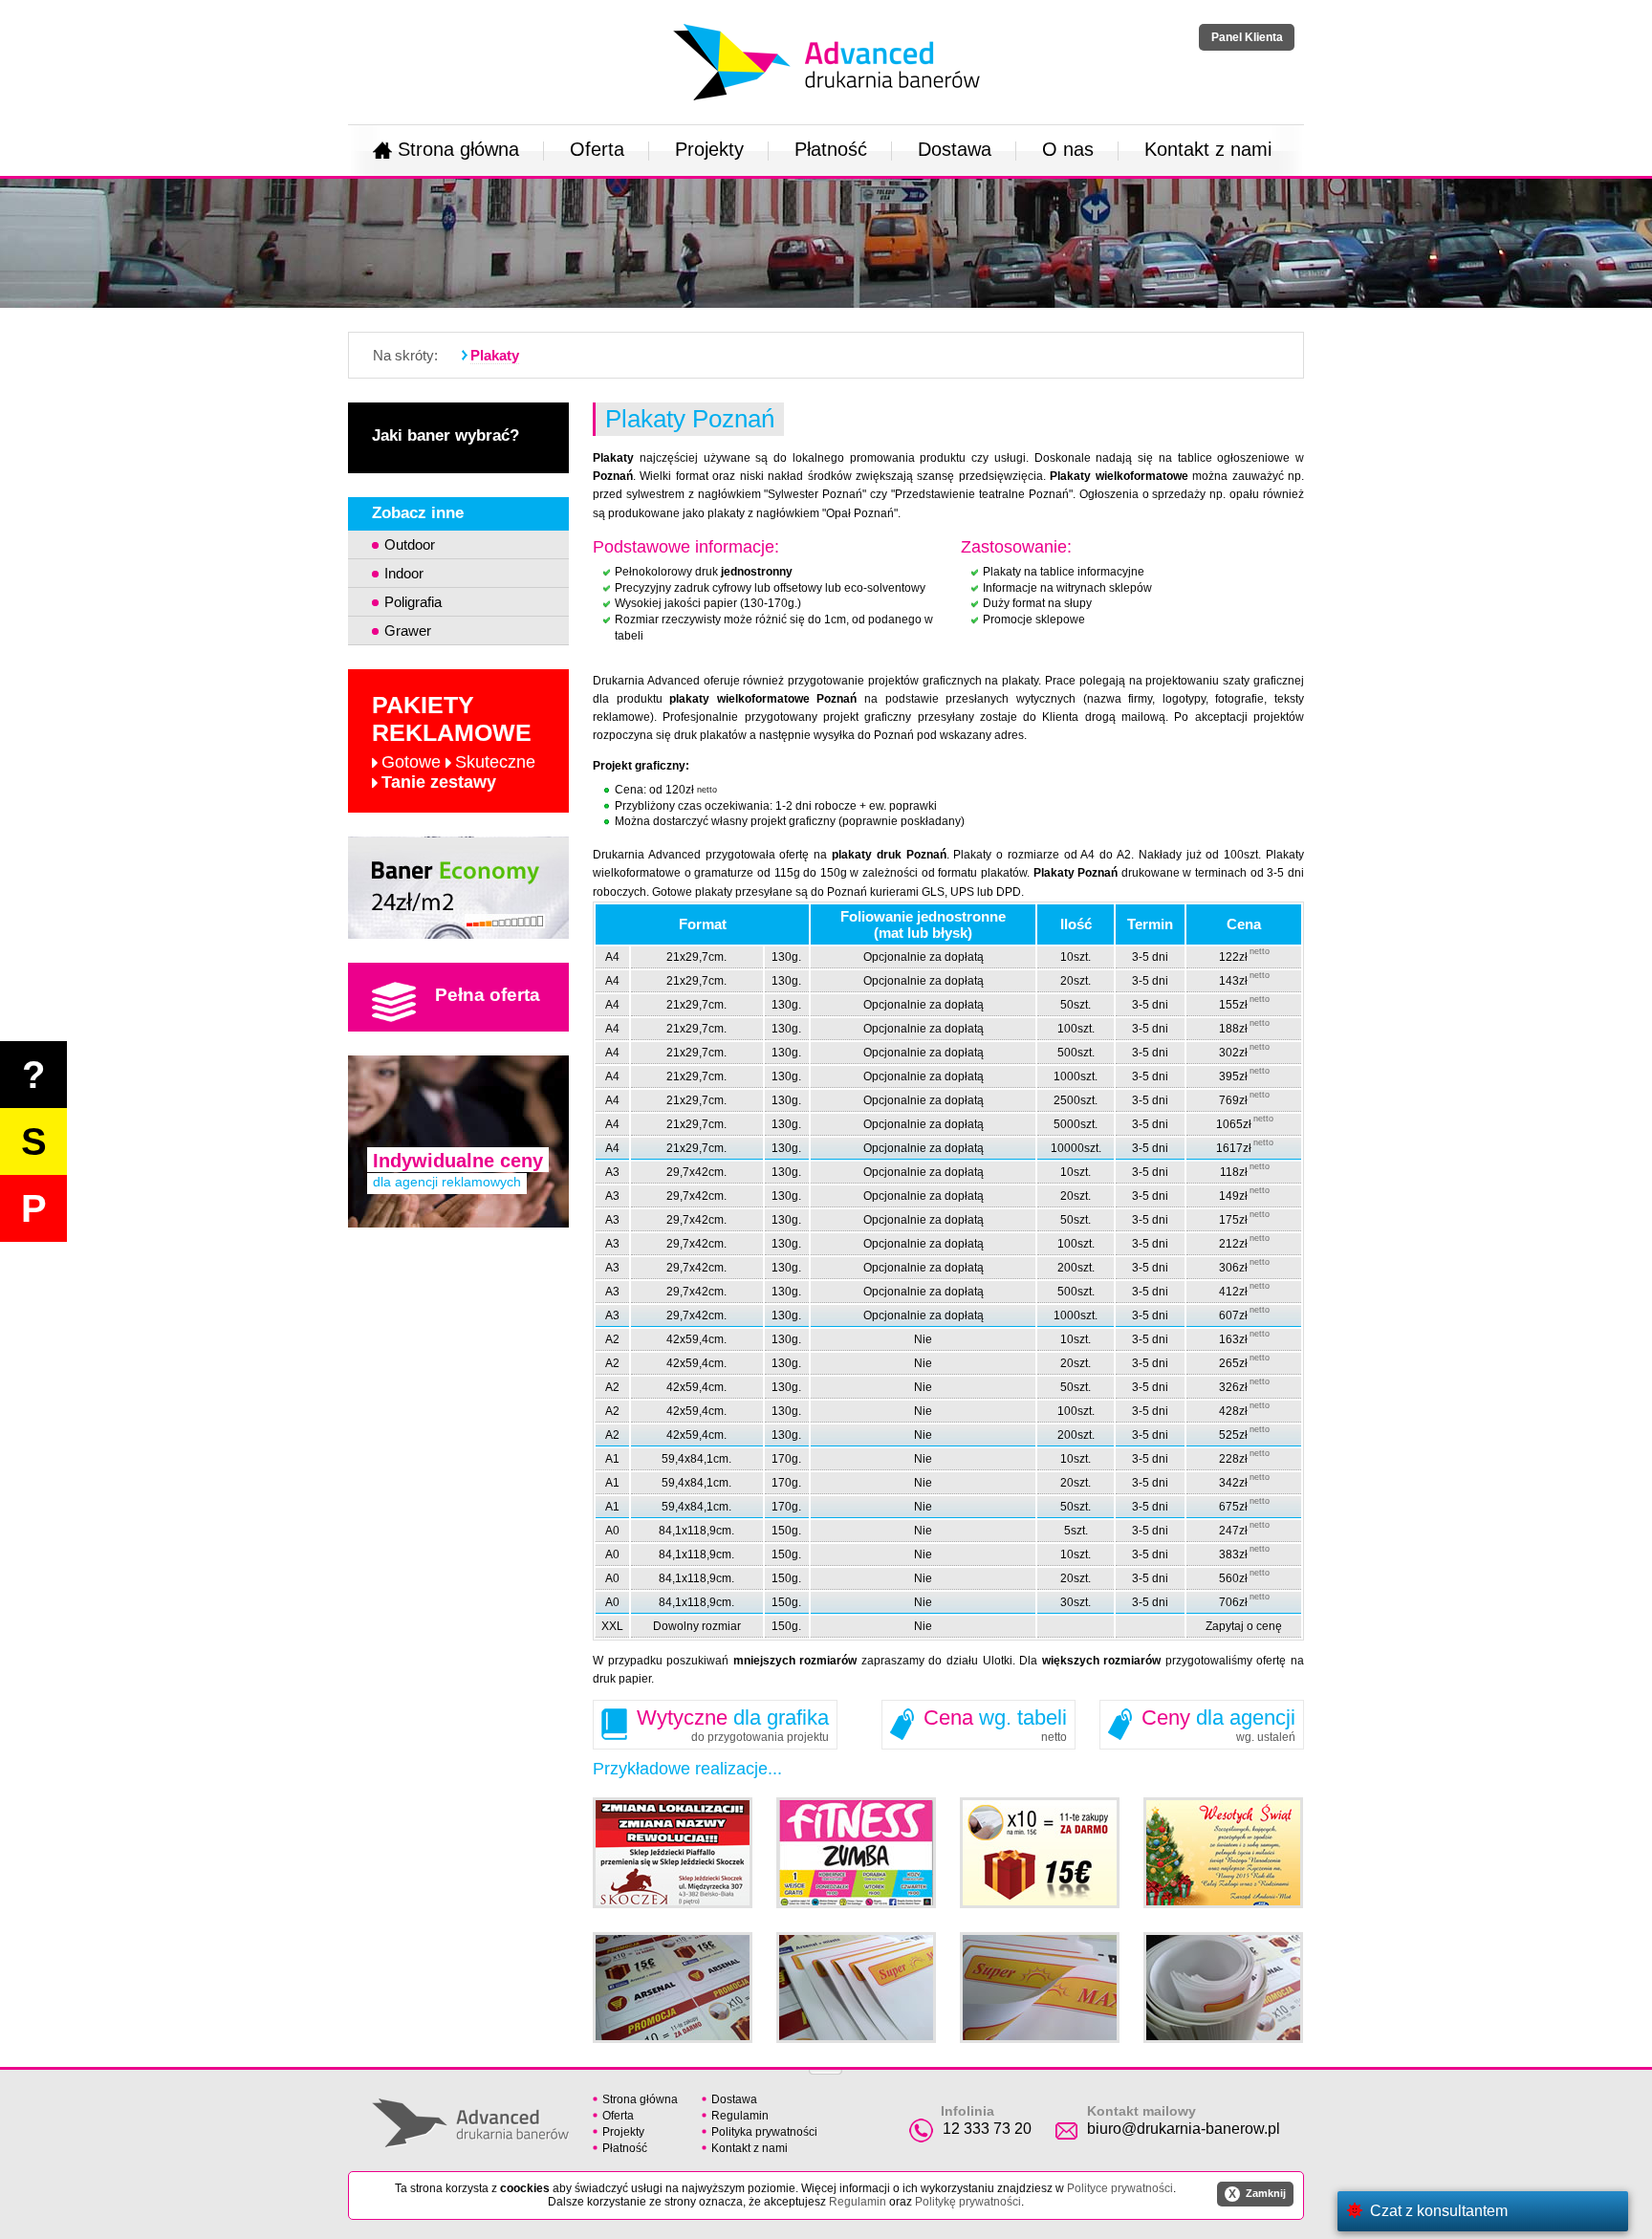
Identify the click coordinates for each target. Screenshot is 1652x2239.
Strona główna (458, 149)
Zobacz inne (418, 513)
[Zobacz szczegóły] (458, 888)
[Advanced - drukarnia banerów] (826, 20)
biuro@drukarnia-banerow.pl (1184, 2129)
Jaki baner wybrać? (446, 435)
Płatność (831, 149)
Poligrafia (413, 602)
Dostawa (955, 149)
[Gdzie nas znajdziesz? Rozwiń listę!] (826, 2066)
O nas (1068, 149)
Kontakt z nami (1208, 149)
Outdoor (410, 544)
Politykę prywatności (968, 2202)
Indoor (404, 573)
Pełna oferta (488, 995)
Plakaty (495, 355)
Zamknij (1257, 2194)
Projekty (709, 149)
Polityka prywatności (764, 2132)
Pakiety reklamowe (454, 741)
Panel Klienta (1247, 37)
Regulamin (740, 2116)
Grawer (408, 630)
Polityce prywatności (1120, 2188)
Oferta (597, 149)
